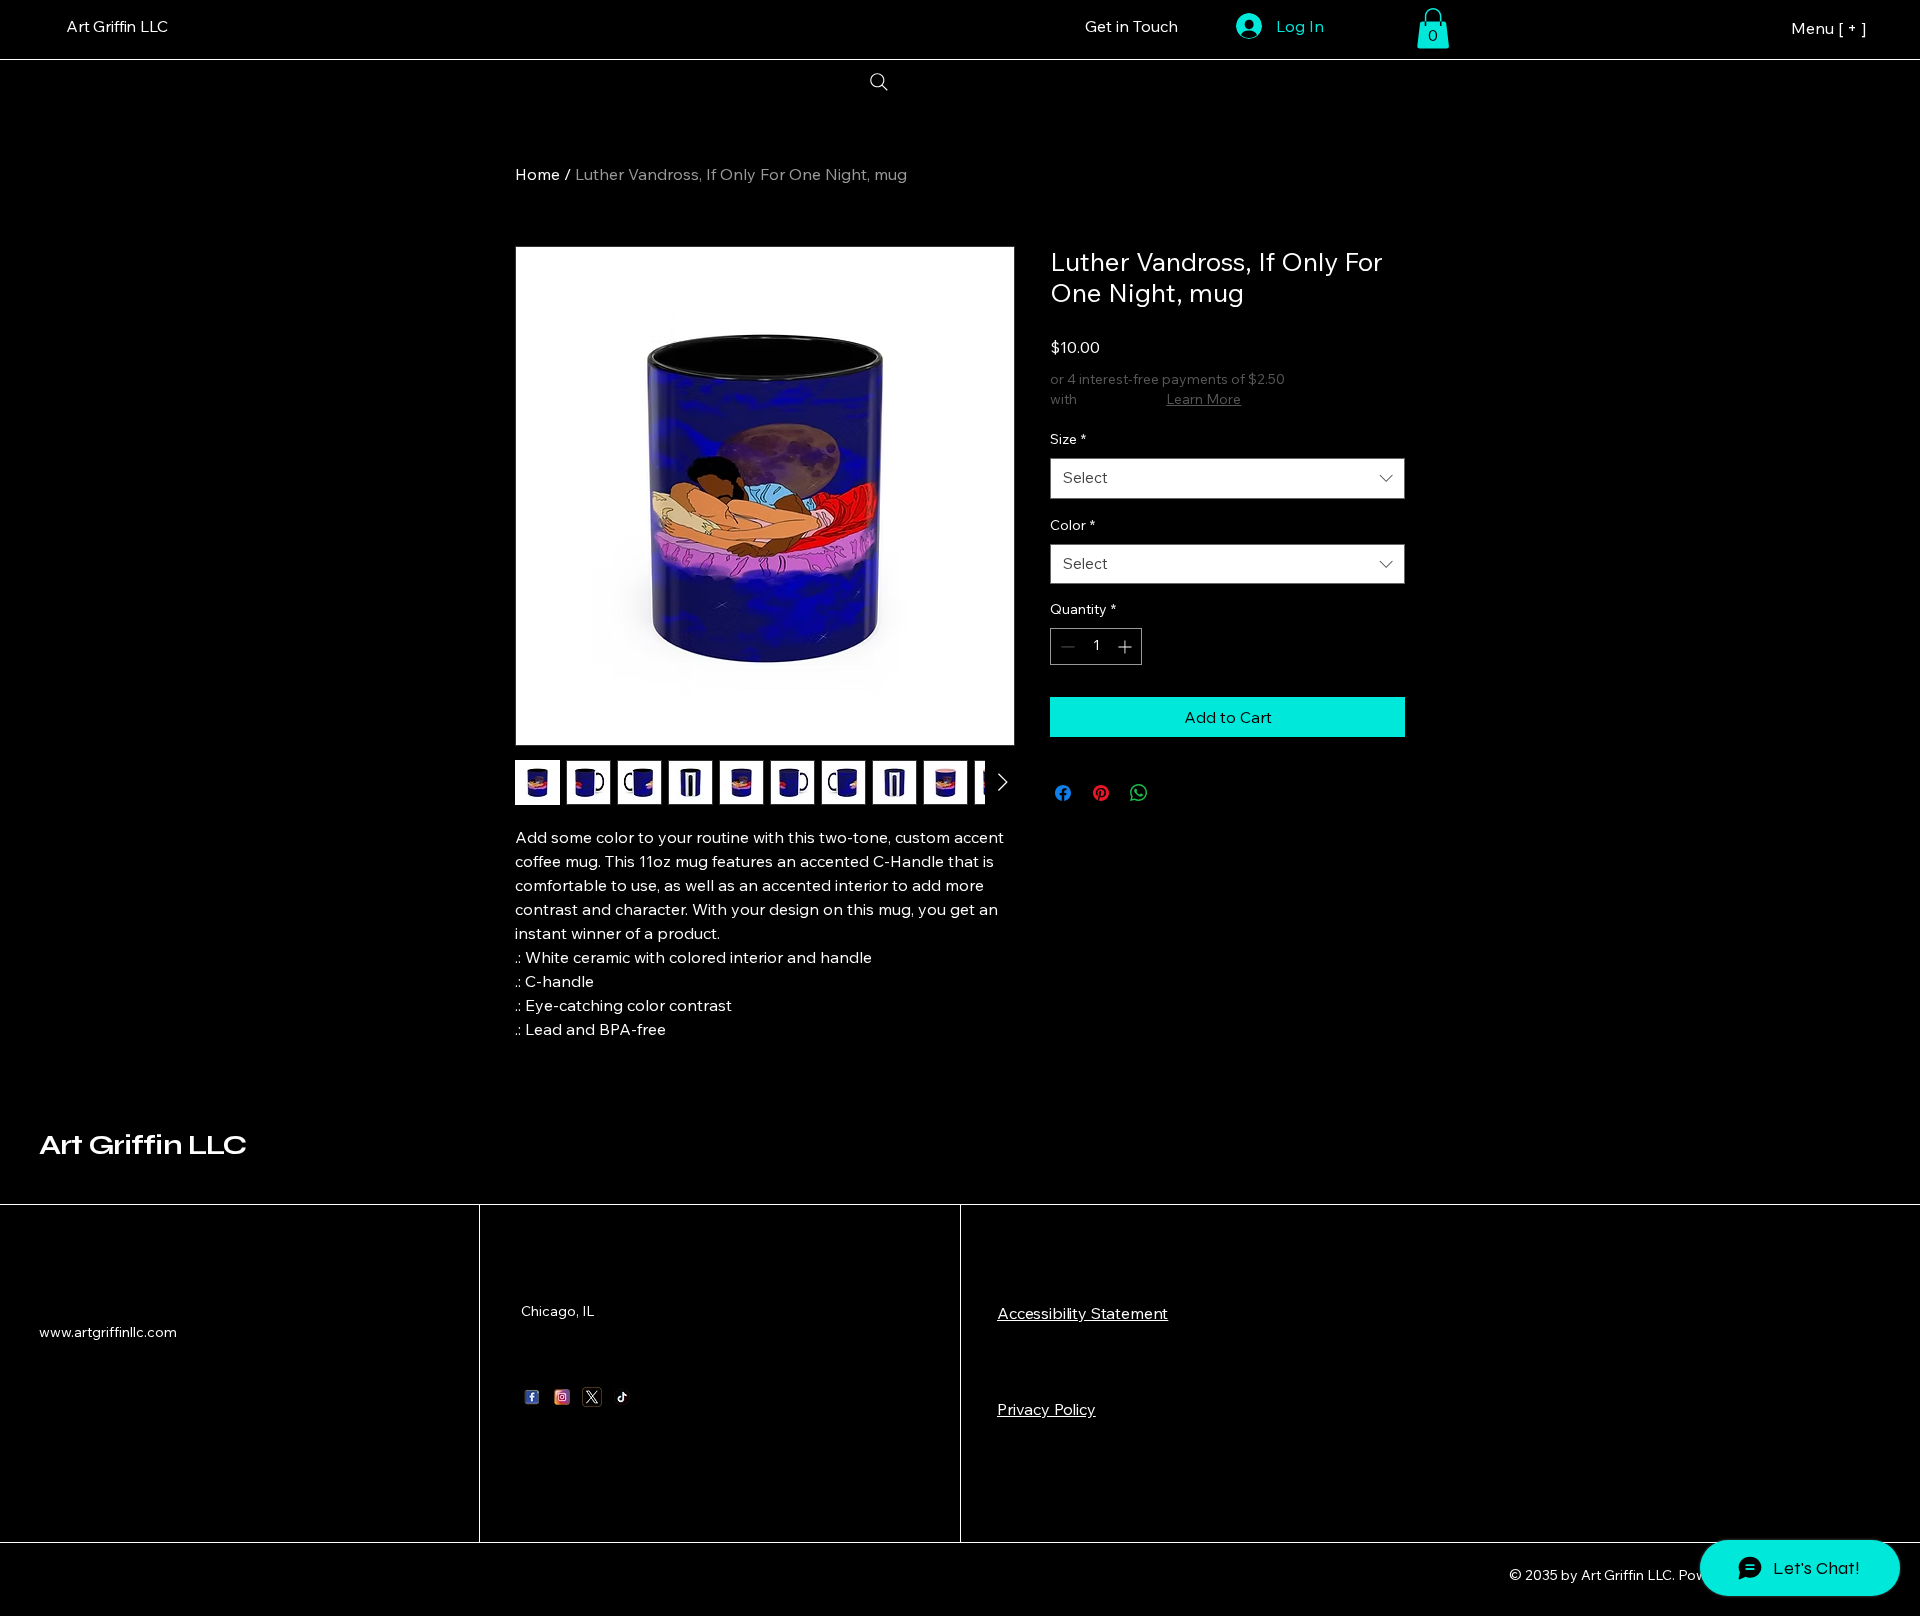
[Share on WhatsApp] (1139, 793)
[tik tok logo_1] (622, 1397)
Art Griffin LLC (142, 1145)
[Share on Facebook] (1063, 793)
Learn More (1203, 399)
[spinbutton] (1096, 646)
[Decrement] (1065, 646)
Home (537, 174)
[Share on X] (1177, 793)
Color (1072, 525)
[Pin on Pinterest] (1101, 793)
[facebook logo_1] (532, 1397)
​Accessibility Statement (1082, 1313)
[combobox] (1227, 478)
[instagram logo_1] (562, 1397)
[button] (1433, 28)
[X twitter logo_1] (592, 1397)
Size (1068, 439)
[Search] (878, 82)
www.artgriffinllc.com (108, 1332)
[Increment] (1126, 646)
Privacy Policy (1046, 1409)
